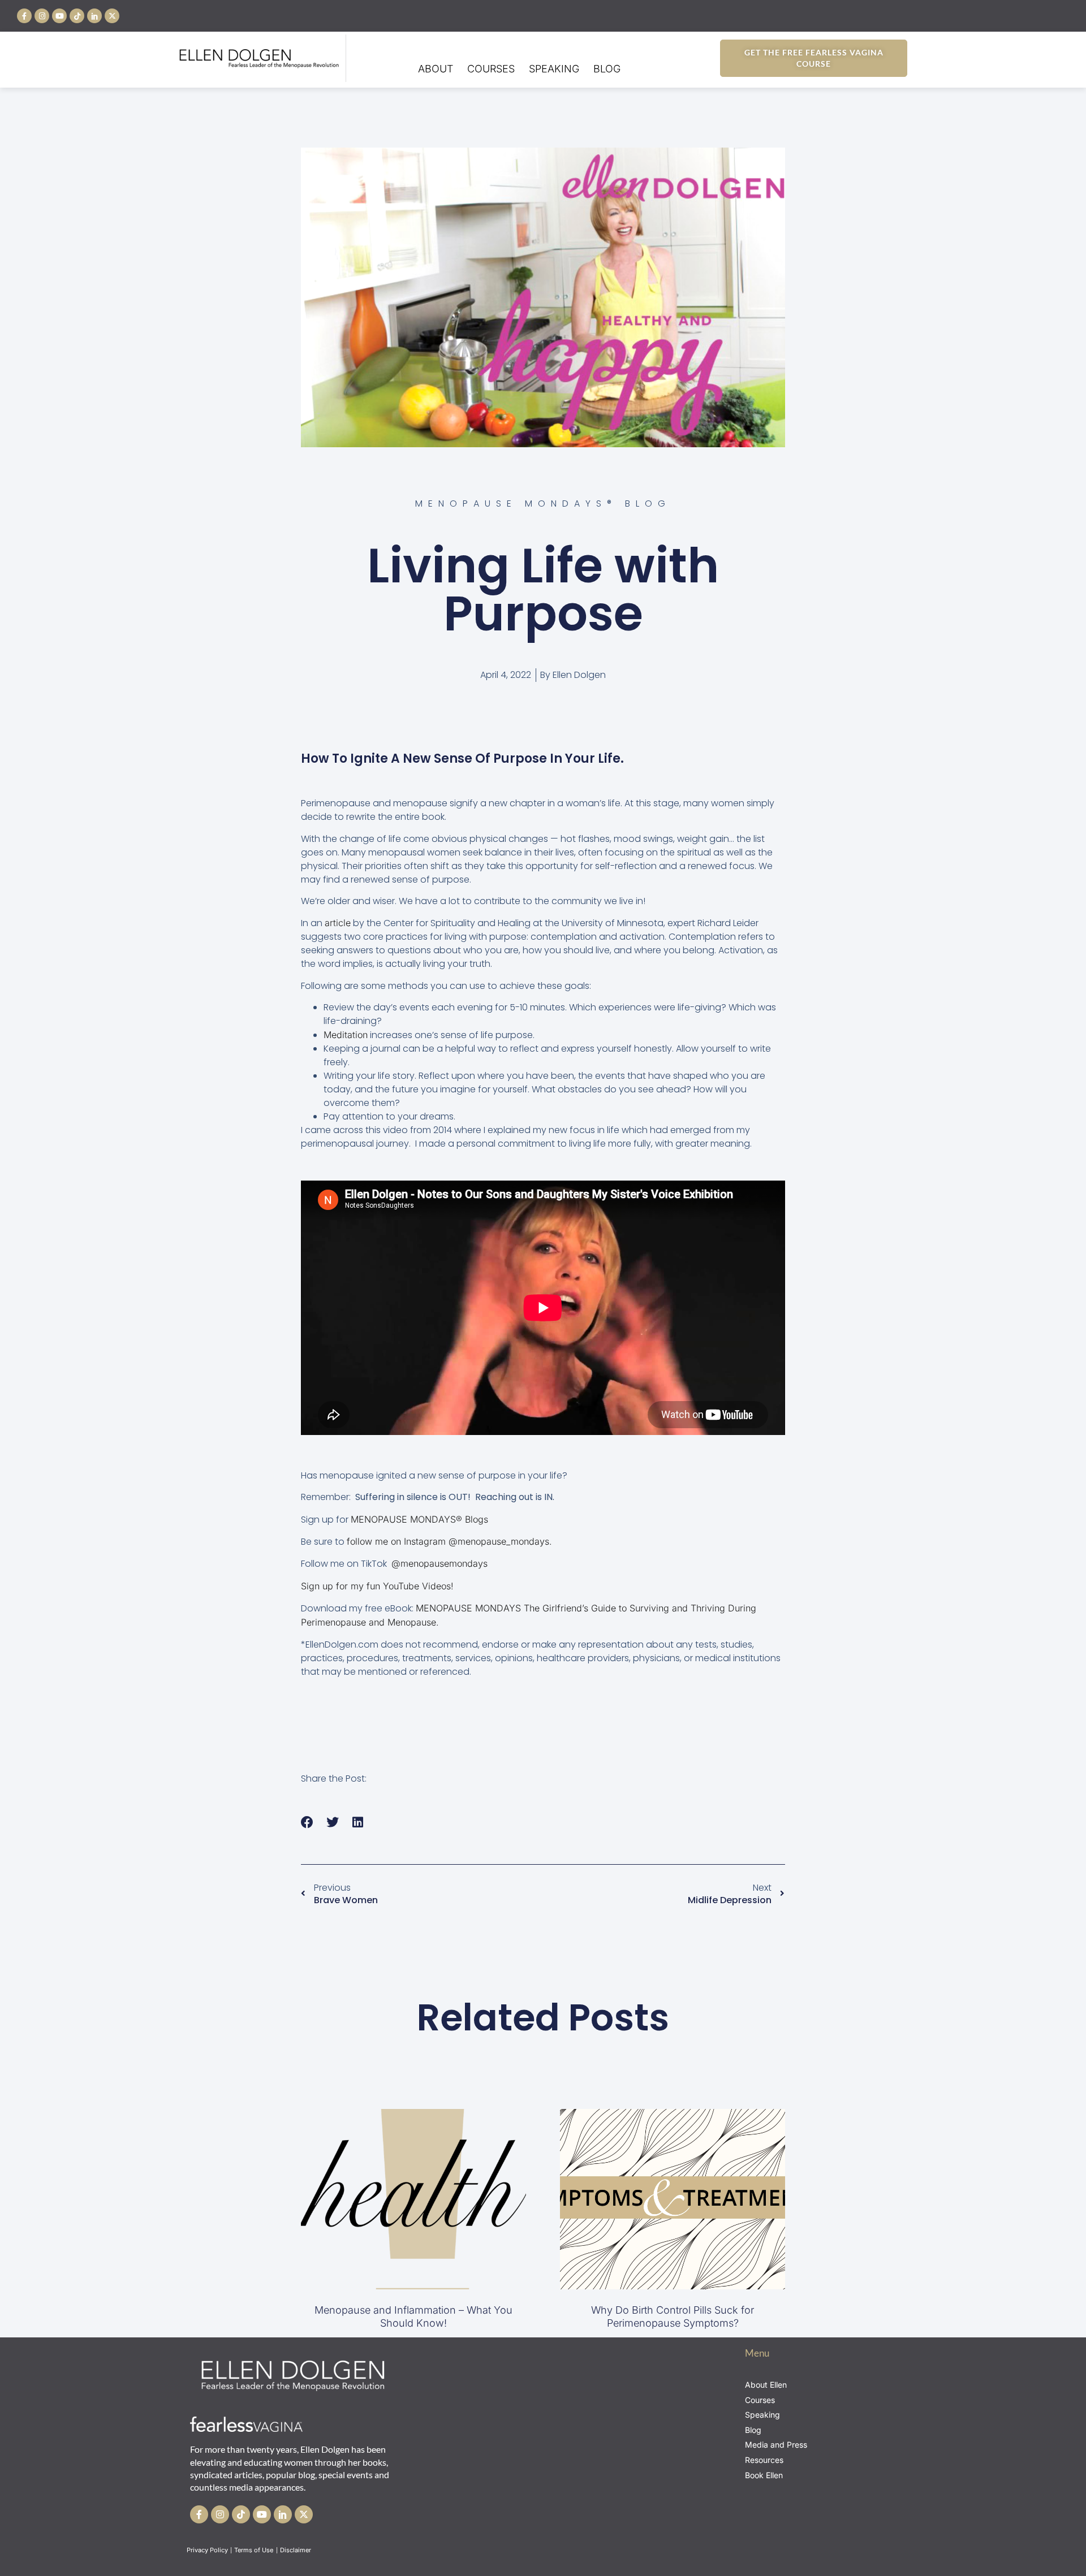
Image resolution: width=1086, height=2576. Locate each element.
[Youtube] (59, 16)
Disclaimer (296, 2550)
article (338, 923)
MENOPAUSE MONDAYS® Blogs (421, 1519)
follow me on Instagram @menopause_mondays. (449, 1541)
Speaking (554, 69)
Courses (491, 69)
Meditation (346, 1035)
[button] (307, 1823)
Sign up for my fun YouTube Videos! (377, 1586)
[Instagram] (42, 16)
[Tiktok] (77, 16)
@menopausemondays (439, 1563)
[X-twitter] (112, 16)
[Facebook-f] (24, 16)
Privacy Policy (207, 2550)
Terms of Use (255, 2550)
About (436, 69)
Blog (607, 69)
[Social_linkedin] (94, 16)
